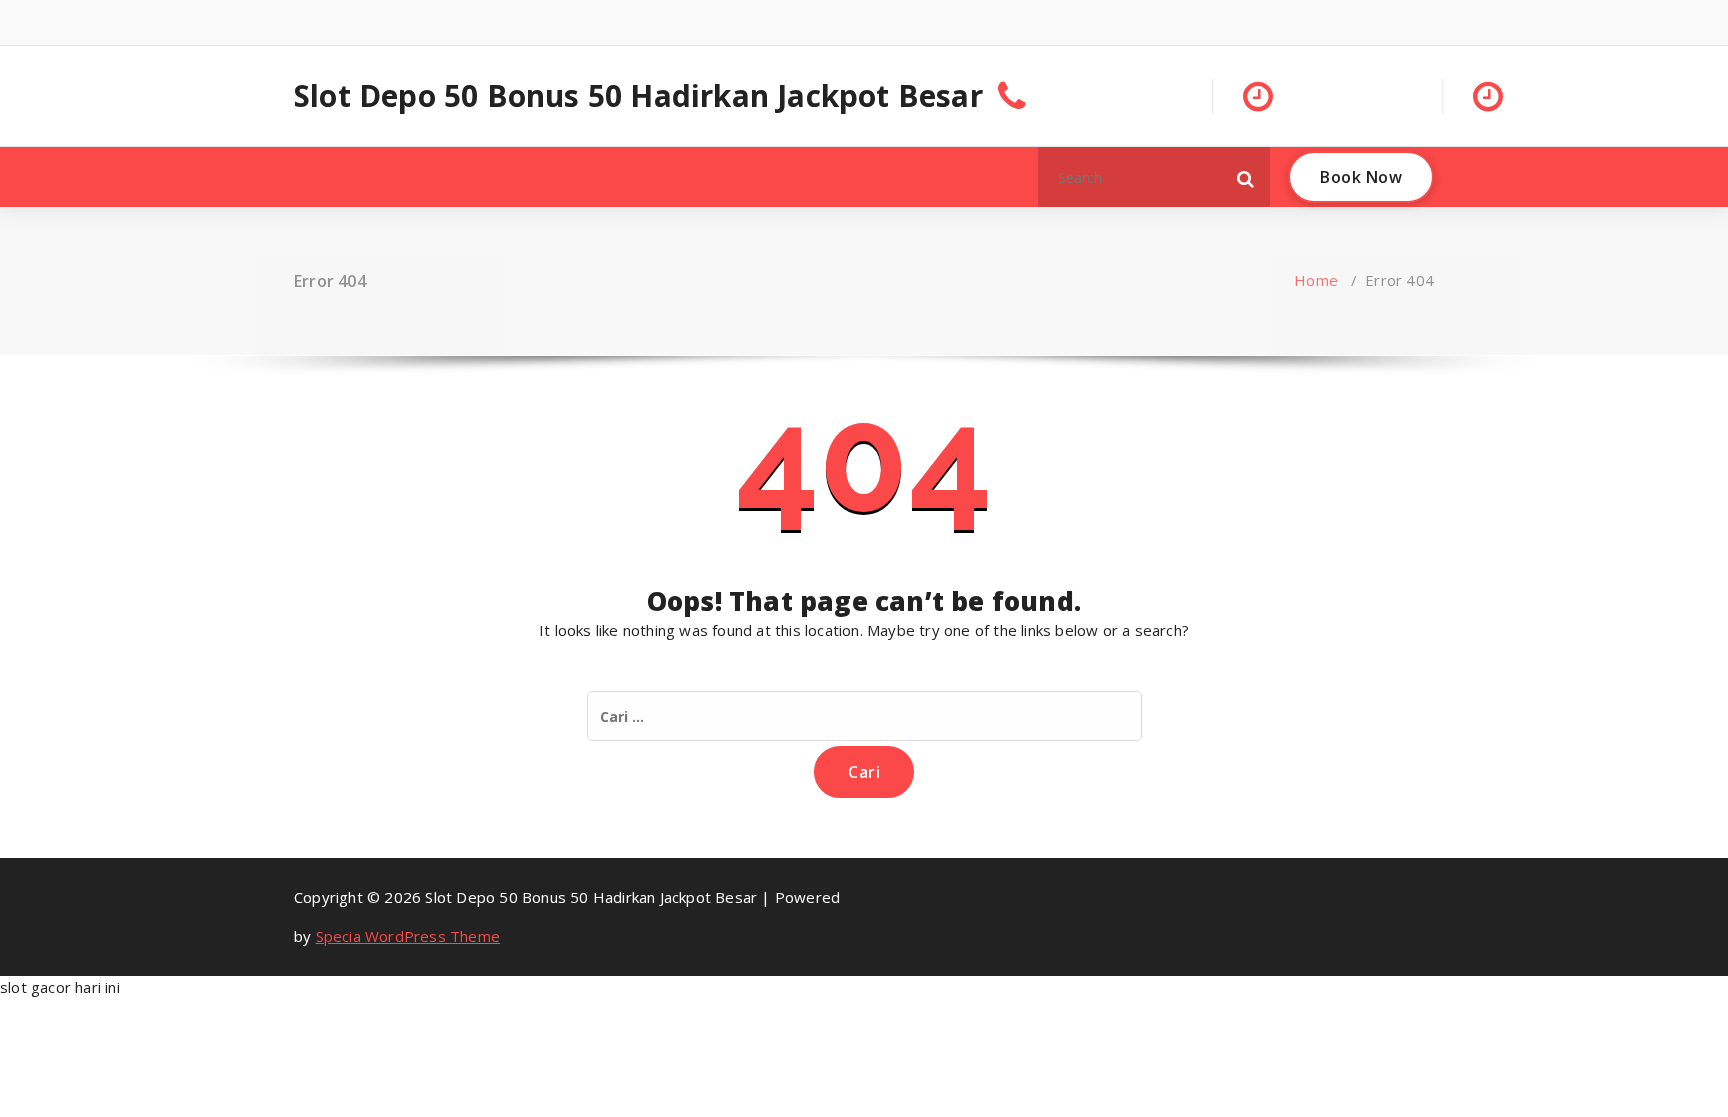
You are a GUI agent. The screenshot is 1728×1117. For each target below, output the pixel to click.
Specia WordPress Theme (408, 936)
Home (1316, 280)
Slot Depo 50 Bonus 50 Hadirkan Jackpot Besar (638, 96)
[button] (1246, 177)
